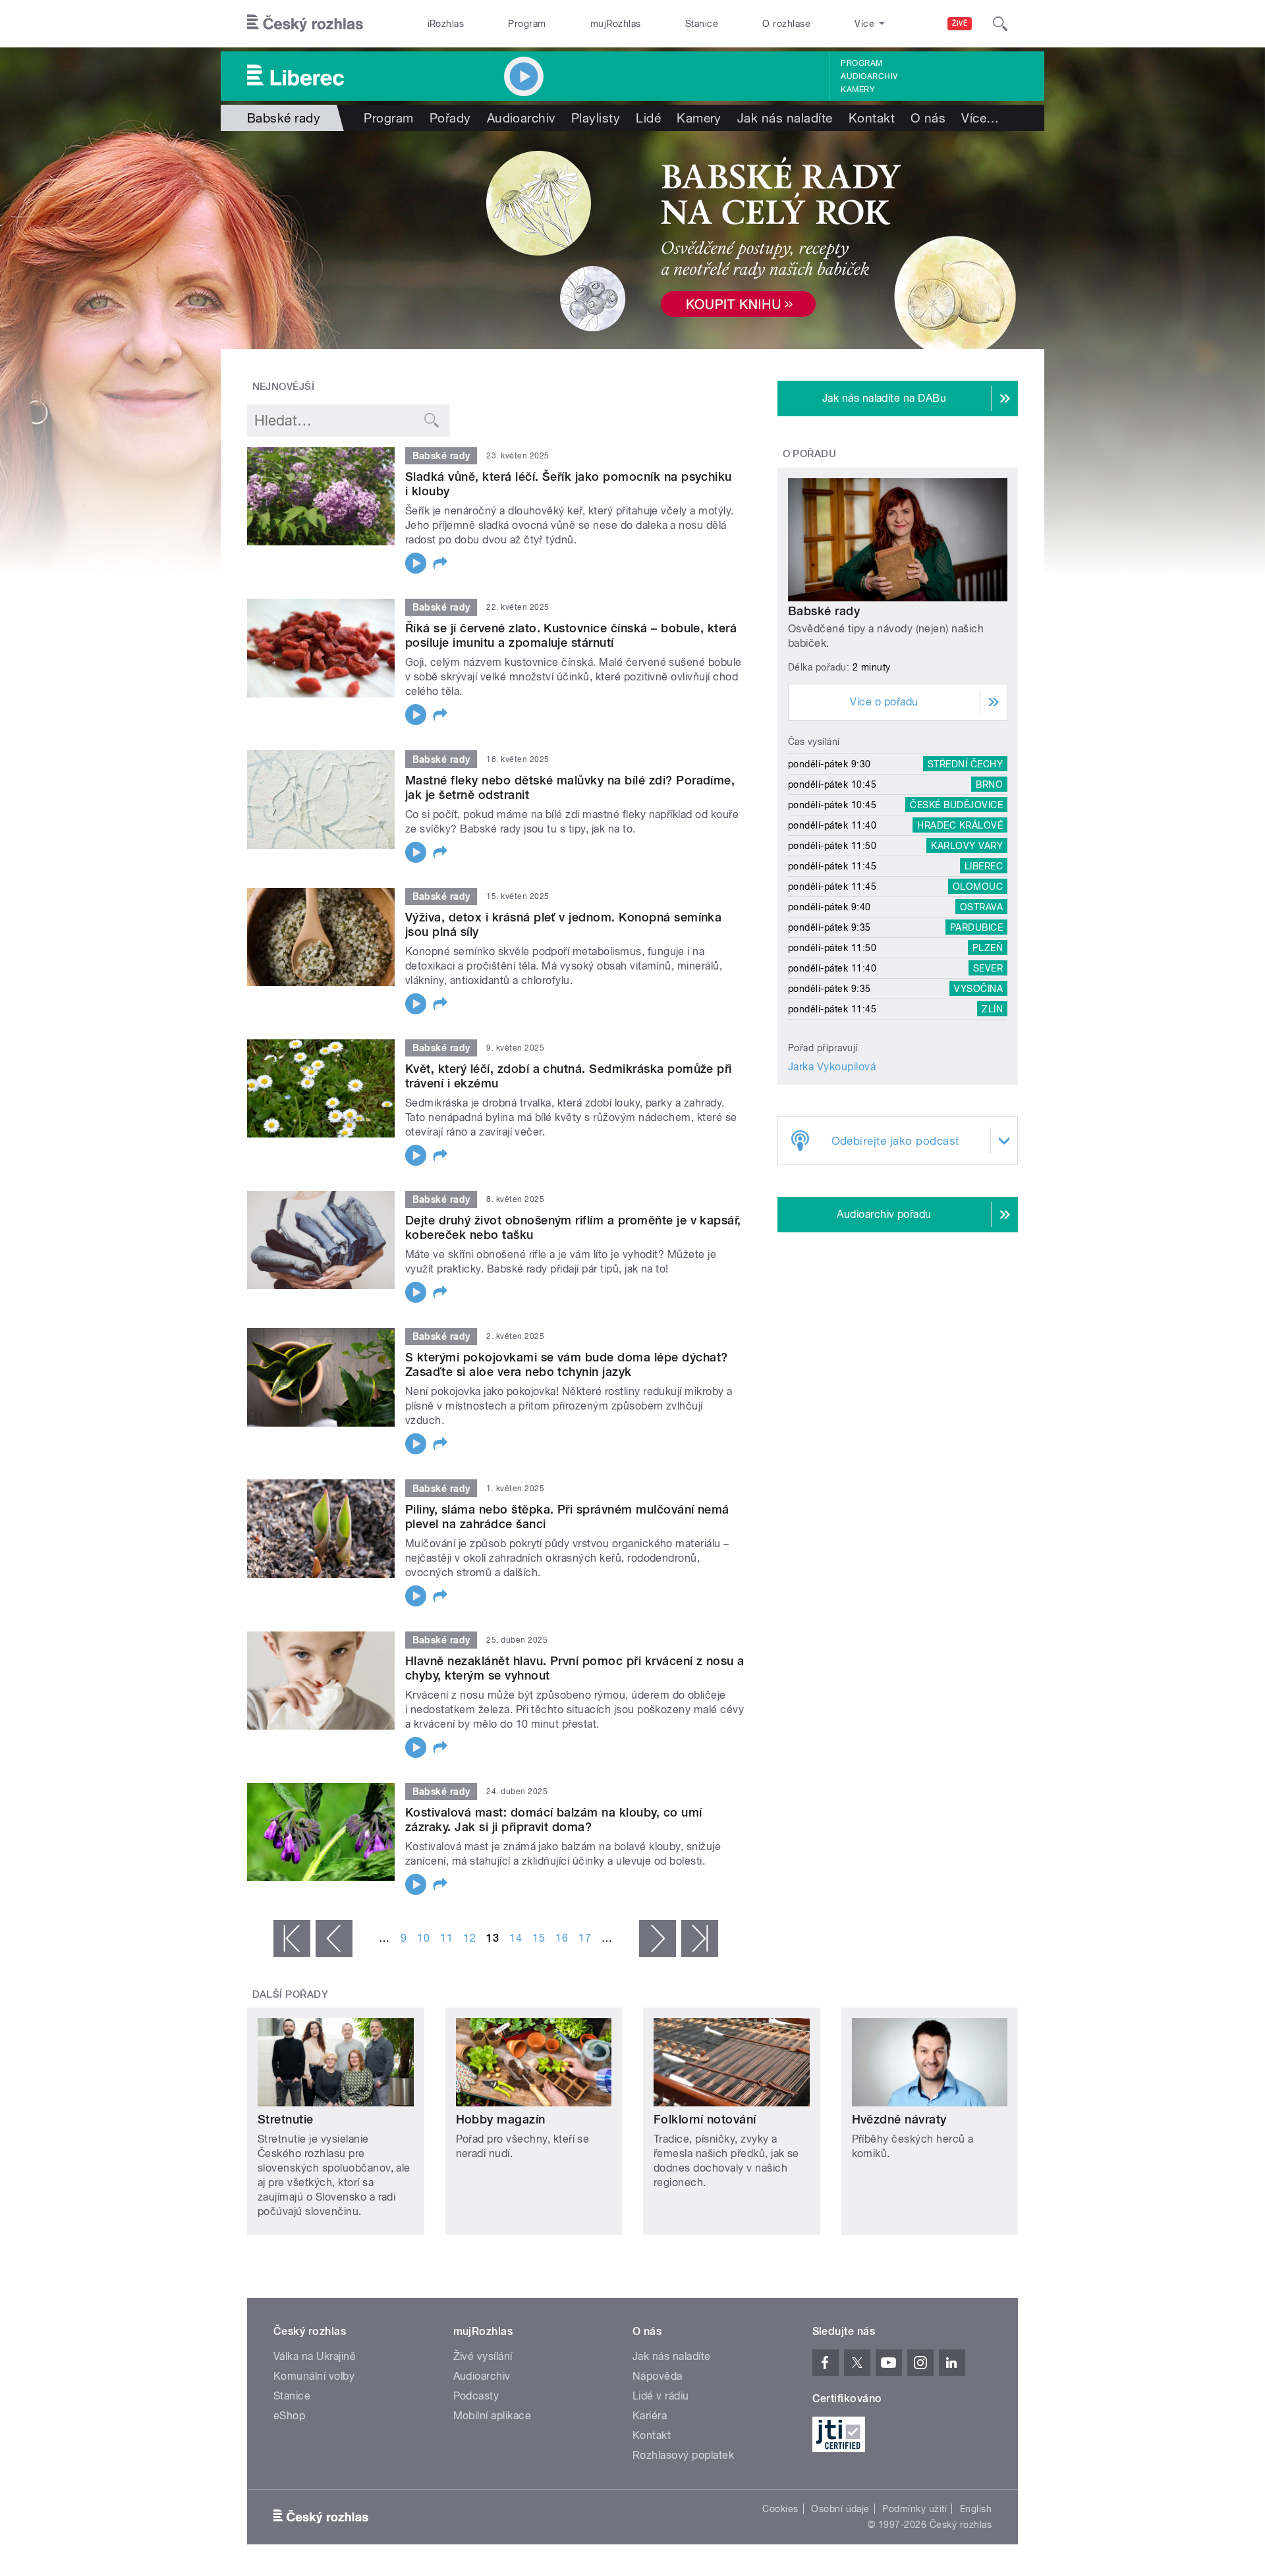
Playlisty (596, 118)
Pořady (450, 118)
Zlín (992, 1009)
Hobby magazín (501, 2119)
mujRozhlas (616, 24)
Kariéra (650, 2416)
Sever (988, 968)
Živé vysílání (483, 2356)
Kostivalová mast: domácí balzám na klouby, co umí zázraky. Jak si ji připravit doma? (554, 1820)
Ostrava (981, 907)
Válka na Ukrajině (315, 2356)
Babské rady (824, 611)
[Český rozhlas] (305, 24)
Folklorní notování (705, 2119)
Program (527, 24)
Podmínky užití (914, 2509)
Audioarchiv (869, 76)
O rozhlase (786, 24)
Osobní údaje (840, 2509)
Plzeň (988, 948)
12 (469, 1938)
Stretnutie (286, 2119)
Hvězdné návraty (899, 2119)
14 (516, 1938)
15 (539, 1938)
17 (585, 1938)
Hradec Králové (960, 825)
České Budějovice (956, 805)
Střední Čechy (965, 764)
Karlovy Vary (967, 846)
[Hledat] (1000, 24)
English (976, 2509)
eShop (289, 2416)
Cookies (780, 2509)
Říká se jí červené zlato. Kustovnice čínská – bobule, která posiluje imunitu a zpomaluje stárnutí (571, 635)
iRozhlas (446, 24)
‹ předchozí (334, 1938)
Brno (989, 784)
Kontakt (872, 118)
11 (446, 1938)
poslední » (700, 1938)
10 (423, 1938)
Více (980, 118)
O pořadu (810, 454)
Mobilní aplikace (492, 2416)
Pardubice (976, 927)
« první (292, 1938)
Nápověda (658, 2376)
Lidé (648, 118)
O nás (928, 118)
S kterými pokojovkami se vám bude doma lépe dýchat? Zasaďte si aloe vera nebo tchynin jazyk (566, 1364)
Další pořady (291, 1994)
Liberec (984, 866)
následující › (658, 1938)
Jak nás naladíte (785, 118)
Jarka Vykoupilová (832, 1067)
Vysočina (978, 989)
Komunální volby (314, 2376)
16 (562, 1938)
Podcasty (476, 2396)
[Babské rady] (632, 240)
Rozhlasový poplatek (683, 2455)
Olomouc (978, 887)
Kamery (858, 90)
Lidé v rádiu (661, 2396)
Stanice (702, 24)
